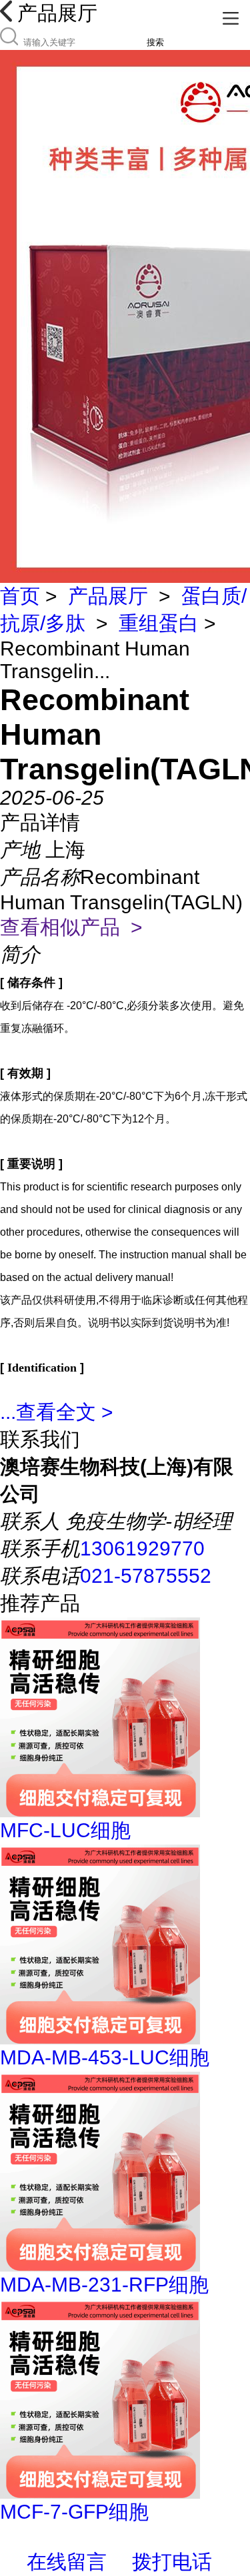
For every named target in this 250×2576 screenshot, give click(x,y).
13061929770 (142, 1548)
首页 (20, 596)
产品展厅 (108, 596)
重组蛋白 (159, 623)
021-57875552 (146, 1576)
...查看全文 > (57, 1412)
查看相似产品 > (71, 927)
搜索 (155, 42)
